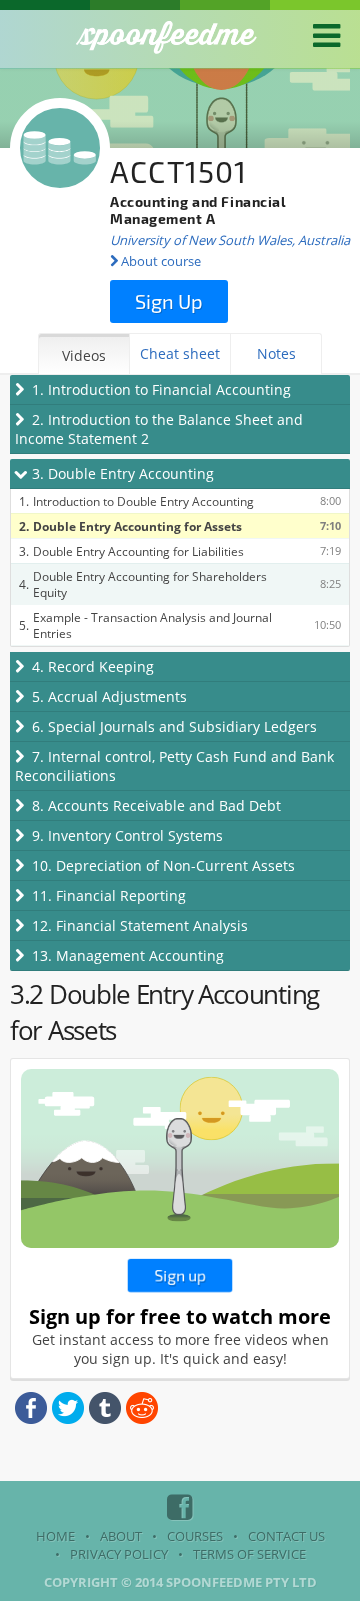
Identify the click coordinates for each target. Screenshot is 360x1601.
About (121, 1536)
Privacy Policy (119, 1554)
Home (55, 1536)
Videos (84, 355)
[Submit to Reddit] (142, 1419)
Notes (276, 353)
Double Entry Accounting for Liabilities (138, 551)
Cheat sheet (180, 353)
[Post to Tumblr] (105, 1419)
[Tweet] (68, 1419)
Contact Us (286, 1536)
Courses (195, 1536)
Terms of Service (249, 1554)
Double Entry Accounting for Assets (137, 526)
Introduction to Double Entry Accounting (143, 501)
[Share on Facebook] (31, 1419)
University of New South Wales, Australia (230, 240)
